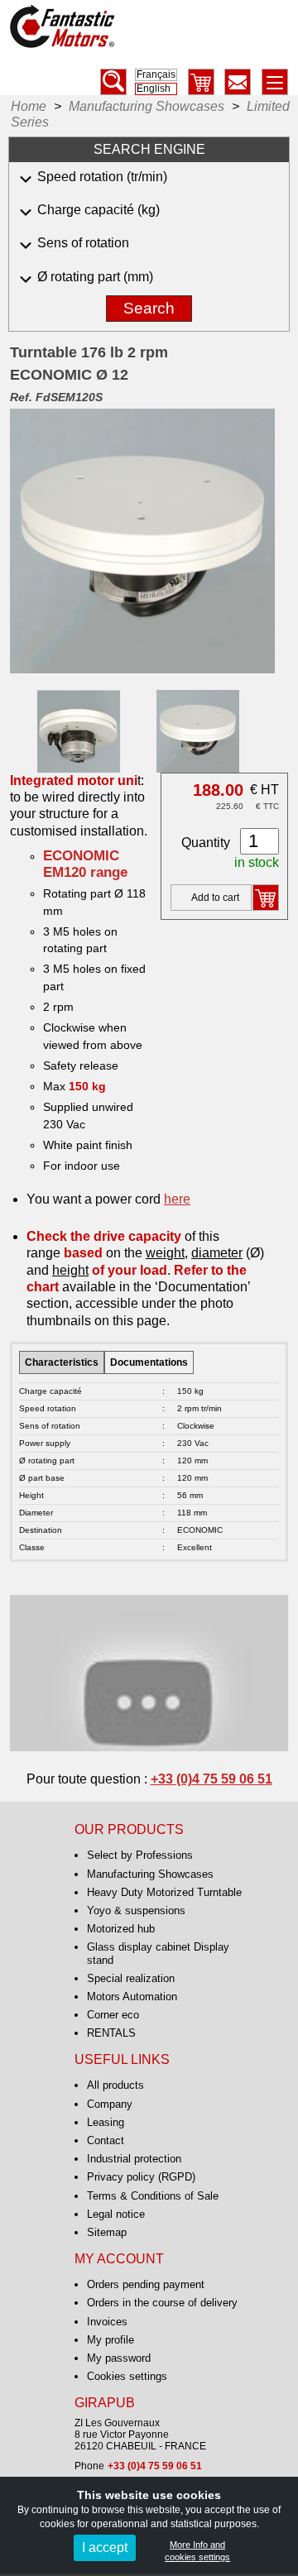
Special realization (131, 1978)
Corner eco (113, 2015)
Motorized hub (121, 1929)
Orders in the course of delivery (162, 2303)
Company (110, 2104)
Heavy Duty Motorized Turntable (164, 1892)
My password (119, 2358)
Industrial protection (134, 2159)
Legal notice (116, 2214)
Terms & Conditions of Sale (153, 2196)
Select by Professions (140, 1855)
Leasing (106, 2122)
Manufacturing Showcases (150, 1874)
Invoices (107, 2322)
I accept (105, 2547)
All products (115, 2085)
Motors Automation (132, 1997)
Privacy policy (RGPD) (141, 2177)
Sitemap (107, 2232)
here (177, 1199)
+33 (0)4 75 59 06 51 (211, 1779)
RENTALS (111, 2033)
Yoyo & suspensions (136, 1910)
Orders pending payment (146, 2284)
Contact (106, 2140)
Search (149, 308)
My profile (111, 2340)
